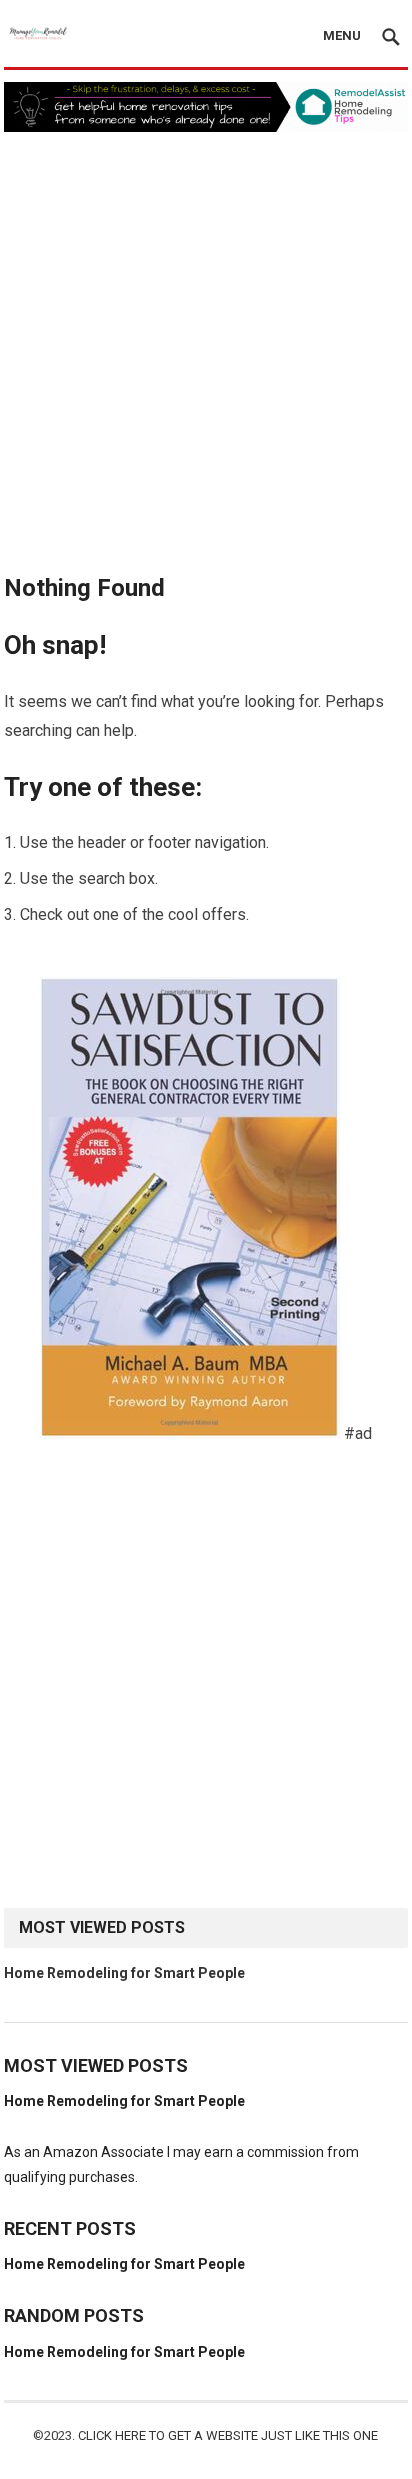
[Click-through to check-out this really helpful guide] (190, 1433)
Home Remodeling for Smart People (124, 1973)
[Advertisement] (206, 348)
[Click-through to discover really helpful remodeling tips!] (206, 126)
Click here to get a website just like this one (228, 2435)
